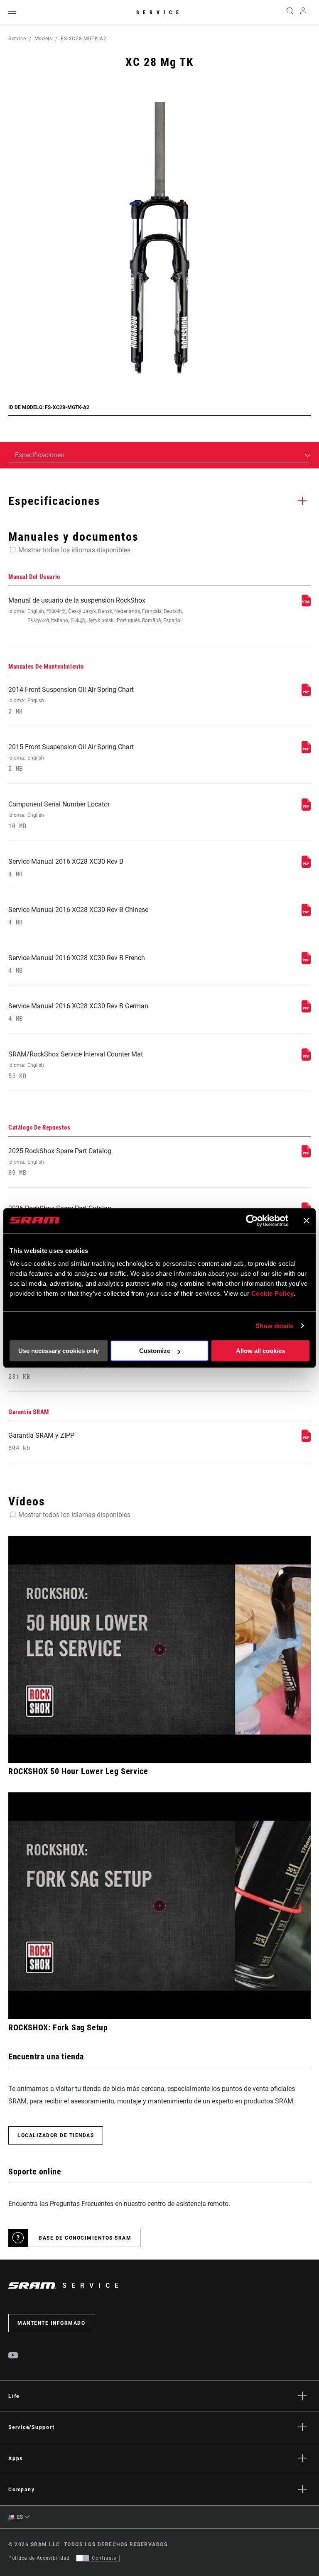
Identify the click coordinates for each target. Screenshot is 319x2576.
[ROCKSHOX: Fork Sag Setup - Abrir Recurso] (159, 1906)
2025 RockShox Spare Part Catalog (60, 1162)
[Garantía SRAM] (306, 1440)
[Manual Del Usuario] (306, 604)
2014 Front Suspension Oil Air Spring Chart (71, 700)
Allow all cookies (260, 1351)
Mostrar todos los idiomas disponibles (74, 550)
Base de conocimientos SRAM (85, 2238)
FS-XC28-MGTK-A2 (84, 39)
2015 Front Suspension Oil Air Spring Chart (71, 758)
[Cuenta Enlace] (303, 13)
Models (43, 39)
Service (159, 12)
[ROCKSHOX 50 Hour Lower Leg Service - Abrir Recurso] (159, 1650)
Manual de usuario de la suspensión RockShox (96, 610)
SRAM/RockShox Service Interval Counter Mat (76, 1065)
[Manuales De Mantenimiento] (306, 694)
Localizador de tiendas (56, 2135)
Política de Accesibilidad (39, 2558)
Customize (155, 1351)
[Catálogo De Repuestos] (306, 1155)
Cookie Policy (273, 1293)
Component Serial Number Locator (59, 815)
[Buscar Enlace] (290, 12)
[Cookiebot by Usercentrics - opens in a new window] (252, 1221)
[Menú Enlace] (12, 13)
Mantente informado (51, 2323)
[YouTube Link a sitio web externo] (13, 2356)
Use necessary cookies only (59, 1351)
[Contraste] (83, 2558)
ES (19, 2517)
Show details (274, 1326)
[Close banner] (307, 1221)
